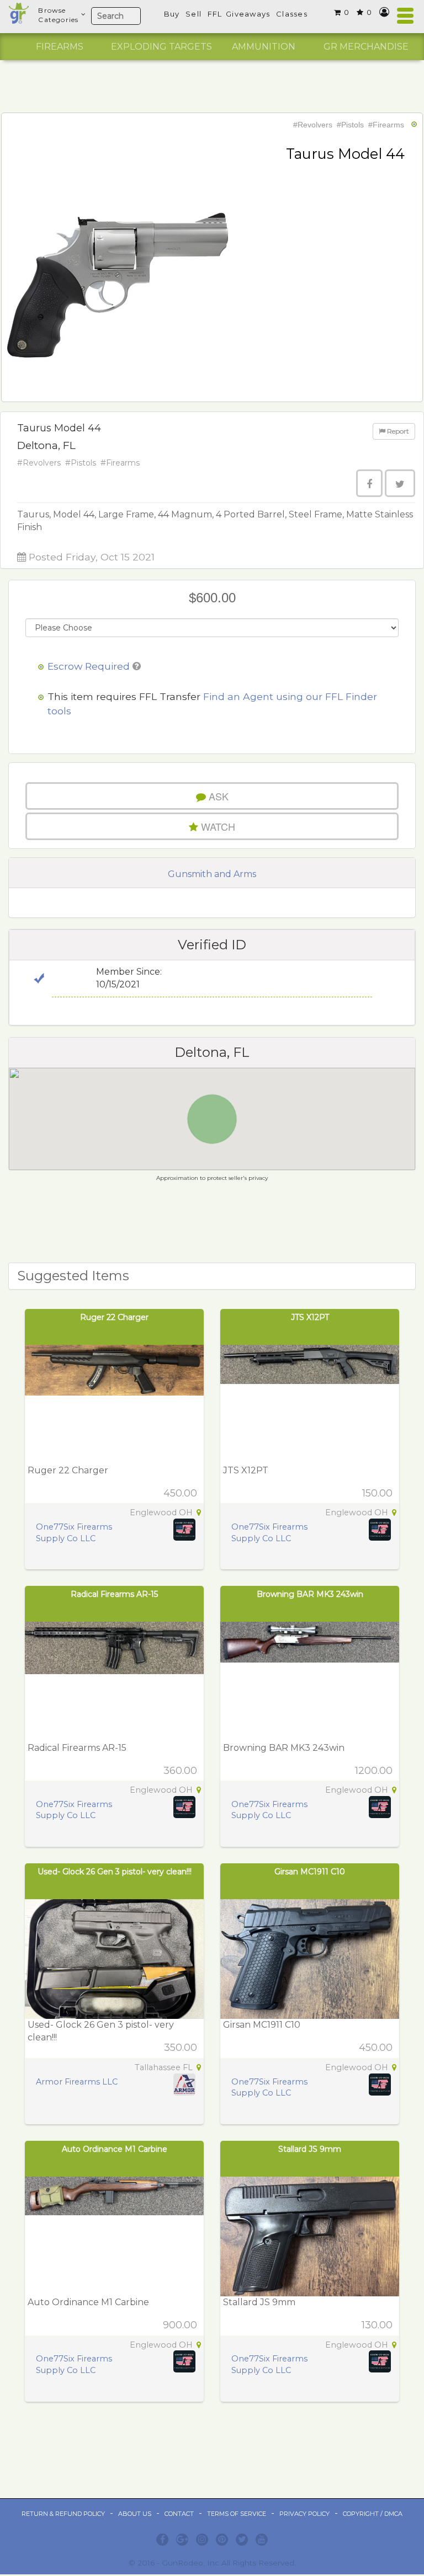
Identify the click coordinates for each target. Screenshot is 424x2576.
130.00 (377, 2325)
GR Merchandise (366, 47)
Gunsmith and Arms (212, 874)
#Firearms (386, 125)
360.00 (180, 1771)
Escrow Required (89, 666)
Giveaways (248, 14)
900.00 (180, 2325)
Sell (194, 14)
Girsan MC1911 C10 (310, 1872)
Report (397, 431)
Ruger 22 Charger (114, 1317)
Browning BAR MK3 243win (310, 1594)
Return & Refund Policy (63, 2514)
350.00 (181, 2048)
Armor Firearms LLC (77, 2082)
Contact (179, 2514)
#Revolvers (313, 125)
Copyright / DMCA (373, 2514)
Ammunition (264, 47)
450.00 (180, 1493)
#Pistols (350, 125)
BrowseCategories (58, 15)
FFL (215, 14)
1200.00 (374, 1771)
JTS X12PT (310, 1317)
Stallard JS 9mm (310, 2149)
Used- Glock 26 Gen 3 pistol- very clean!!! (115, 1872)
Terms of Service (237, 2514)
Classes (292, 14)
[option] (59, 47)
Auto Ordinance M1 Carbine (115, 2149)
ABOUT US (135, 2514)
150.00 (377, 1493)
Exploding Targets (161, 47)
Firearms (60, 47)
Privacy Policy (304, 2514)
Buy (172, 14)
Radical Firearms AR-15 (114, 1594)
